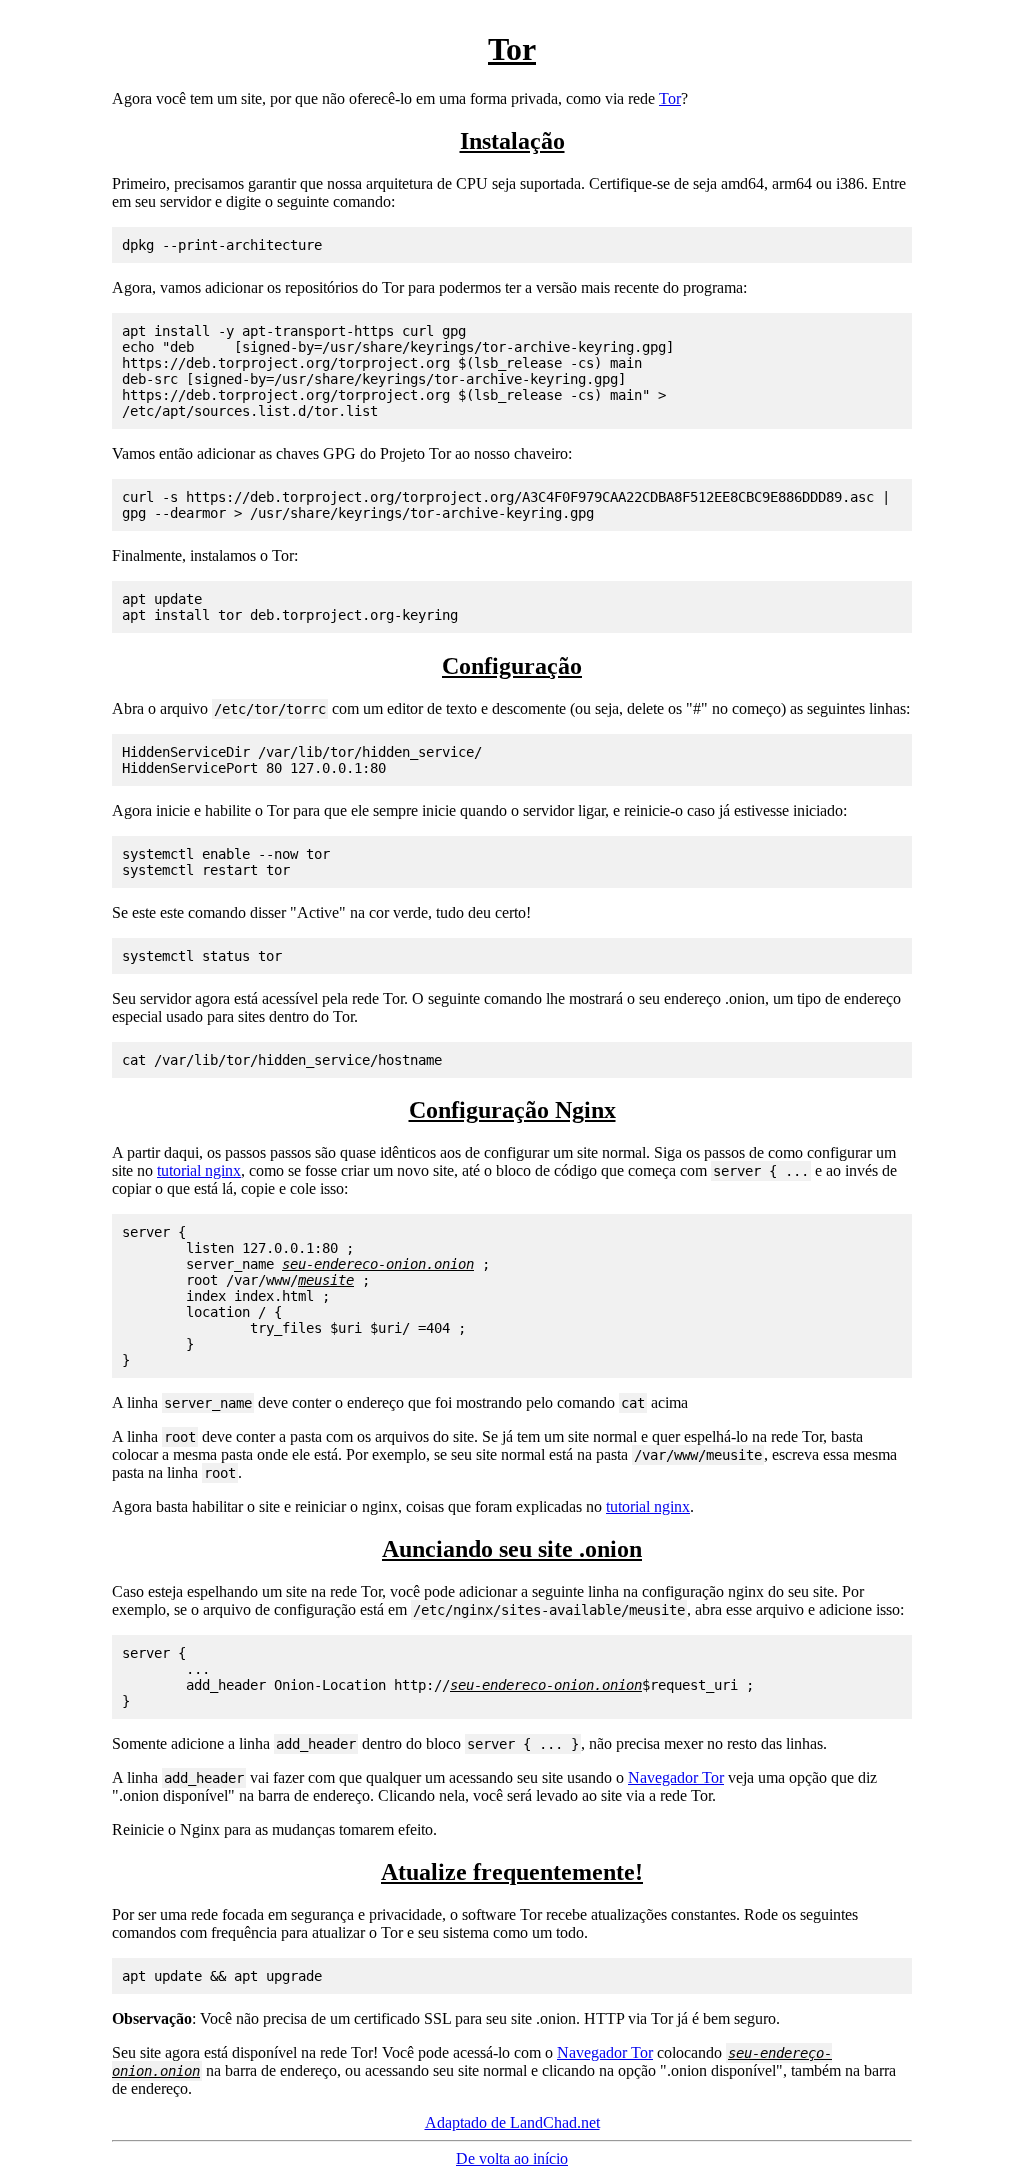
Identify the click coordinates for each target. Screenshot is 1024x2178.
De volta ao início (512, 2158)
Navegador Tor (676, 1777)
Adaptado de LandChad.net (512, 2122)
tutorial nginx (199, 1170)
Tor (670, 98)
